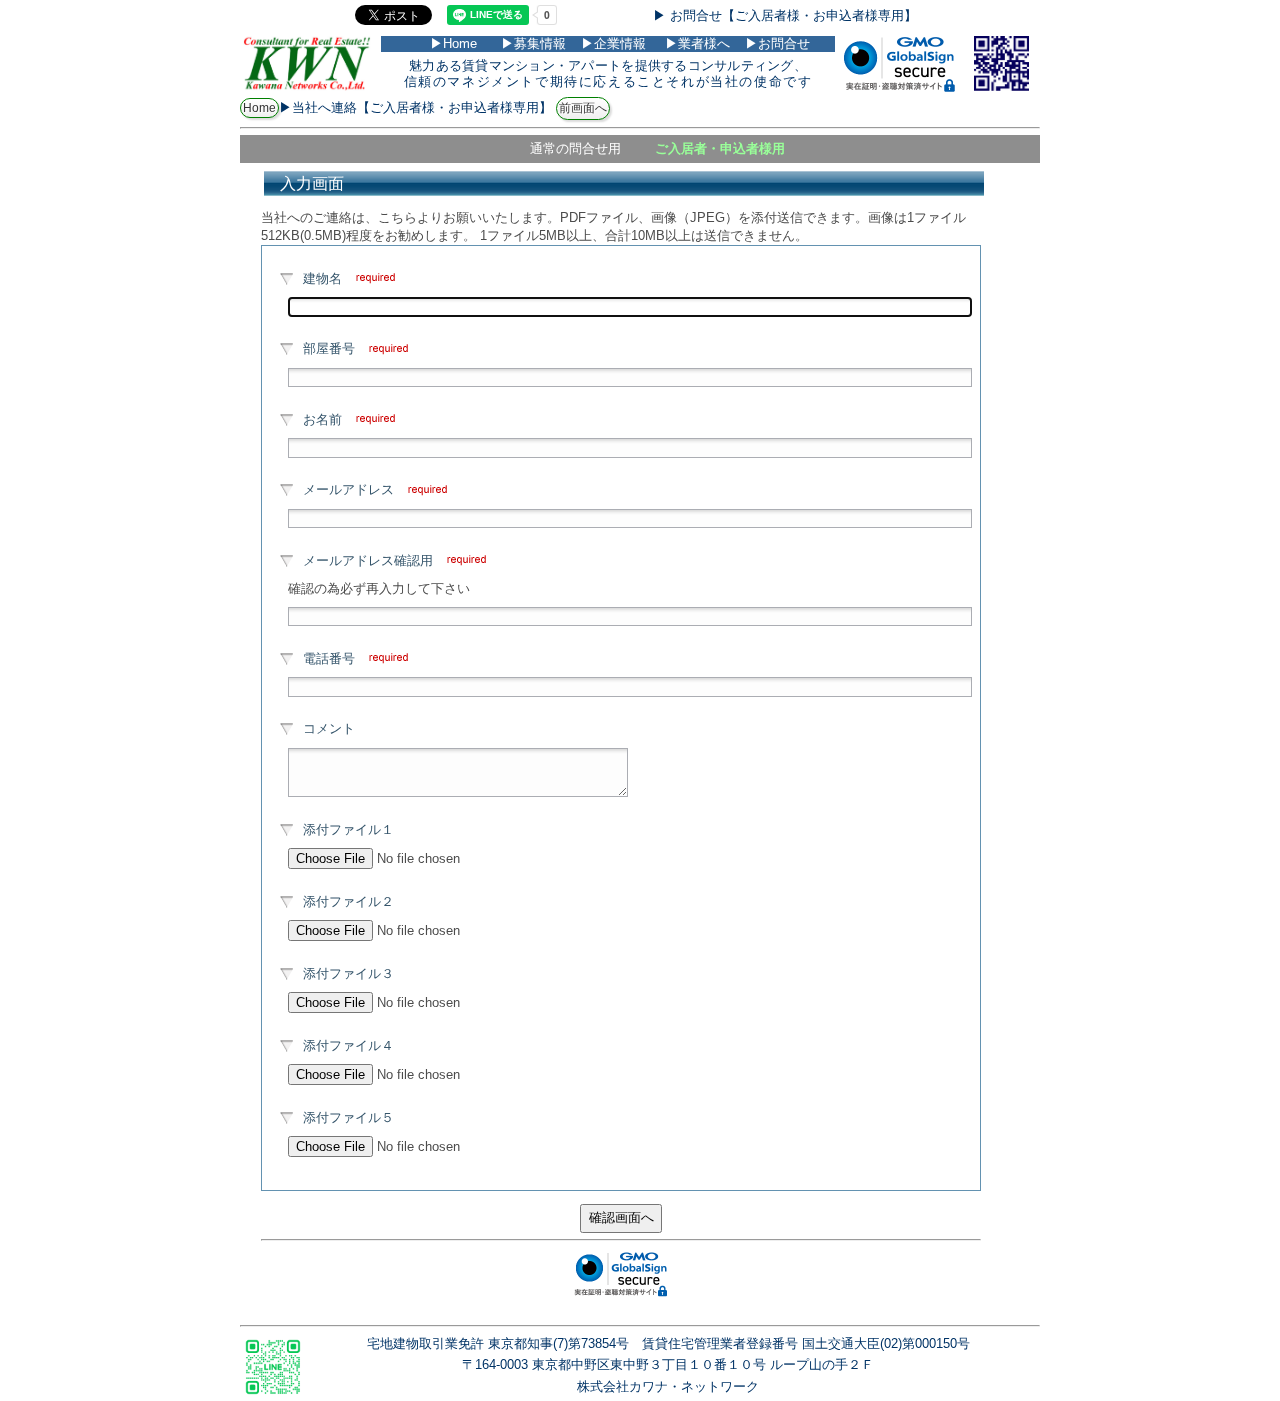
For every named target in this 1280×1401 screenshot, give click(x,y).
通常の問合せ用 (575, 148)
